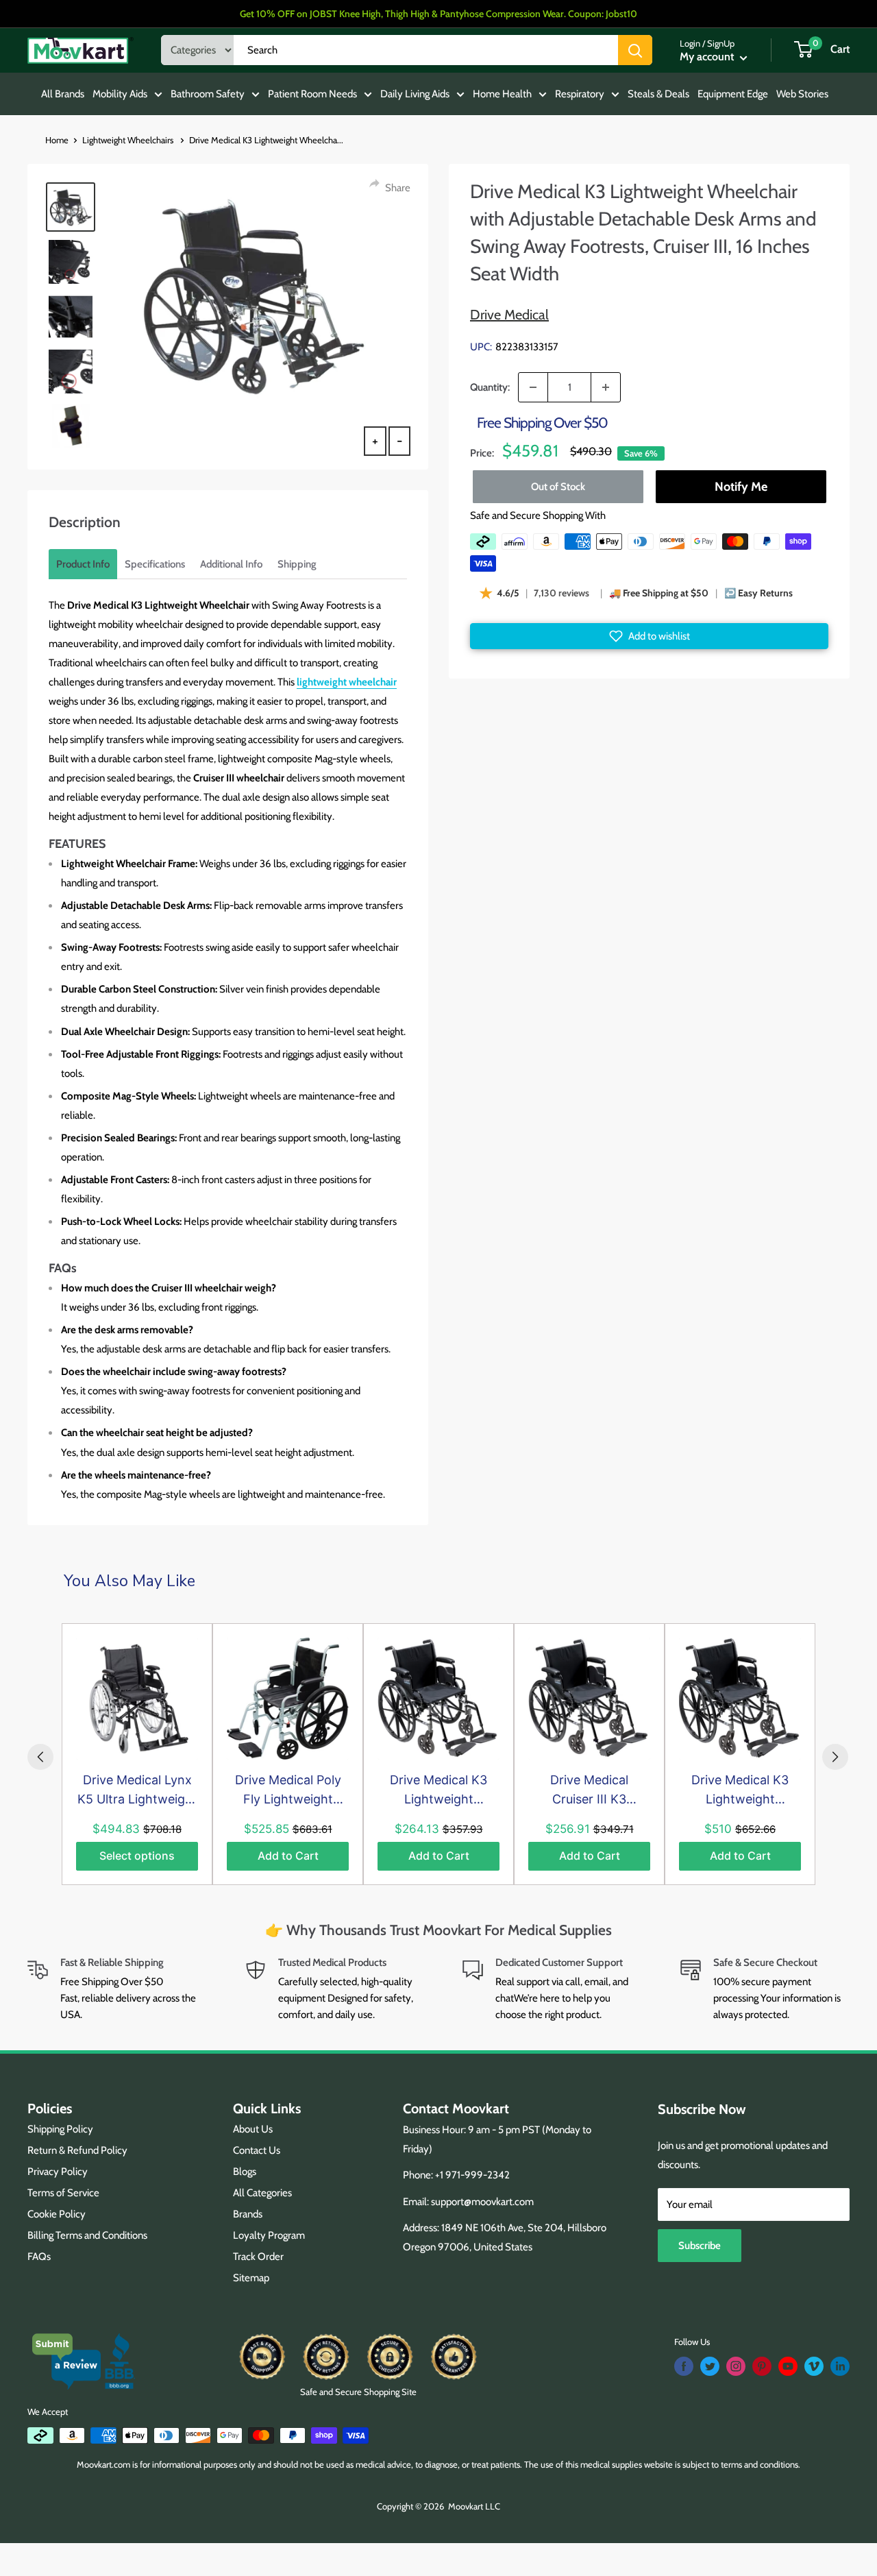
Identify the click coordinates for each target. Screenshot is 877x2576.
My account (708, 57)
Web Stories (802, 94)
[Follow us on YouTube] (788, 2366)
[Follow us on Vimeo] (814, 2366)
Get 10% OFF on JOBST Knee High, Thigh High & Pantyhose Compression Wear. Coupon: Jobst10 (438, 14)
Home (57, 140)
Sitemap (251, 2278)
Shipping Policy (60, 2129)
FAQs (39, 2257)
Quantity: (490, 387)
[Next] (835, 1757)
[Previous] (40, 1757)
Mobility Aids (120, 94)
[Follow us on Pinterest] (762, 2366)
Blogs (245, 2172)
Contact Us (257, 2150)
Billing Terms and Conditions (87, 2235)
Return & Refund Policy (77, 2150)
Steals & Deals (658, 94)
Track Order (258, 2257)
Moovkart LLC (474, 2506)
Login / (692, 43)
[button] (649, 636)
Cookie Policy (57, 2214)
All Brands (63, 94)
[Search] (635, 50)
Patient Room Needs (312, 94)
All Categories (262, 2193)
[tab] (83, 564)
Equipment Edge (733, 94)
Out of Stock (558, 487)
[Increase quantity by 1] (606, 387)
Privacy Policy (58, 2172)
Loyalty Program (269, 2235)
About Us (253, 2129)
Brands (248, 2214)
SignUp (721, 43)
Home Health (502, 94)
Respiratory (580, 94)
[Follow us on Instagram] (736, 2366)
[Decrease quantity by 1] (533, 387)
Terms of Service (63, 2193)
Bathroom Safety (208, 94)
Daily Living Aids (415, 94)
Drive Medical (509, 315)
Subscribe (700, 2246)
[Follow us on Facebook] (684, 2366)
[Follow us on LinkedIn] (840, 2366)
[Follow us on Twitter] (710, 2366)
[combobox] (426, 50)
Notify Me (740, 487)
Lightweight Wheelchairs (129, 140)
